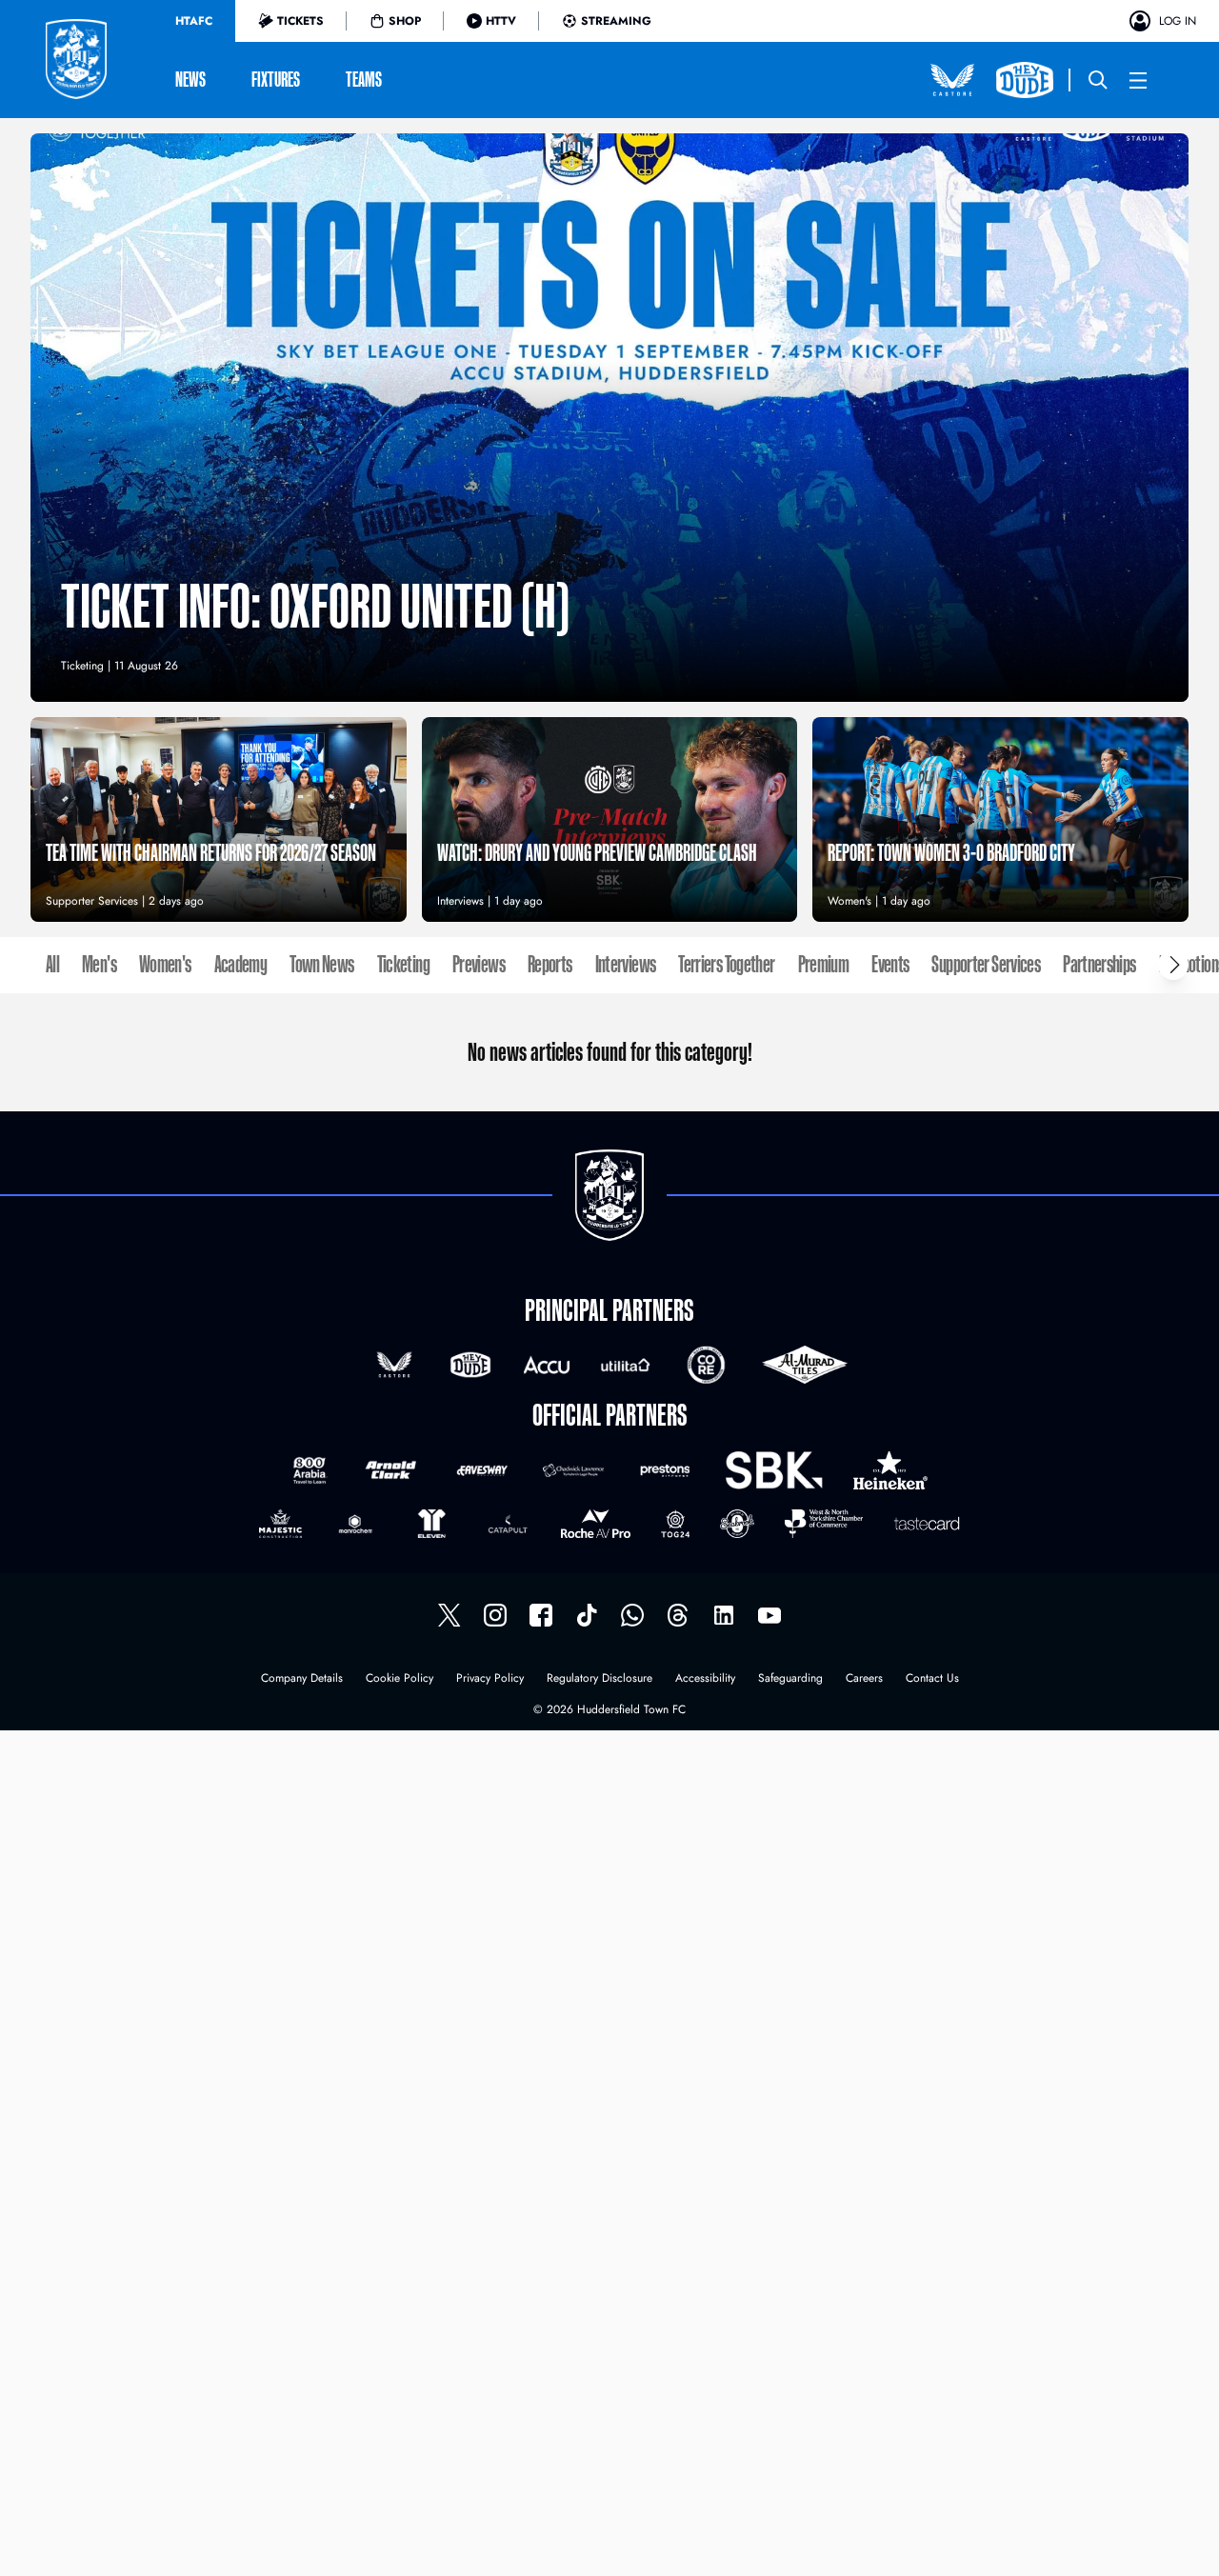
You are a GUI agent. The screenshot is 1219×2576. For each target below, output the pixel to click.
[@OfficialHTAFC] (769, 1615)
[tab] (194, 21)
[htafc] (541, 1615)
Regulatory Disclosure (600, 1679)
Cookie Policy (400, 1679)
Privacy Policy (490, 1679)
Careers (864, 1679)
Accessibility (705, 1679)
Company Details (302, 1679)
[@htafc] (450, 1615)
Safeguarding (790, 1679)
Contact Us (932, 1679)
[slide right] (1173, 965)
